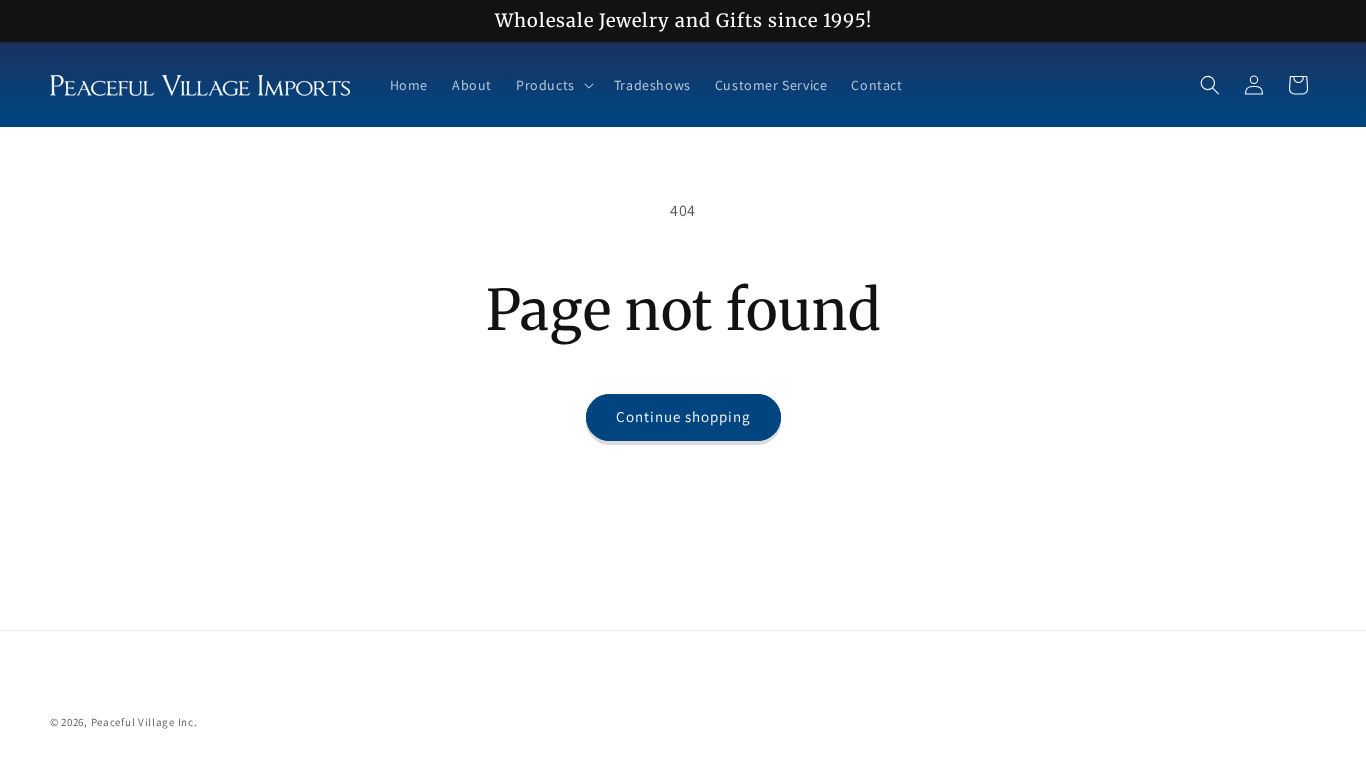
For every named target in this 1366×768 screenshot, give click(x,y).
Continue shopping (683, 416)
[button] (553, 85)
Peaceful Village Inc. (144, 722)
